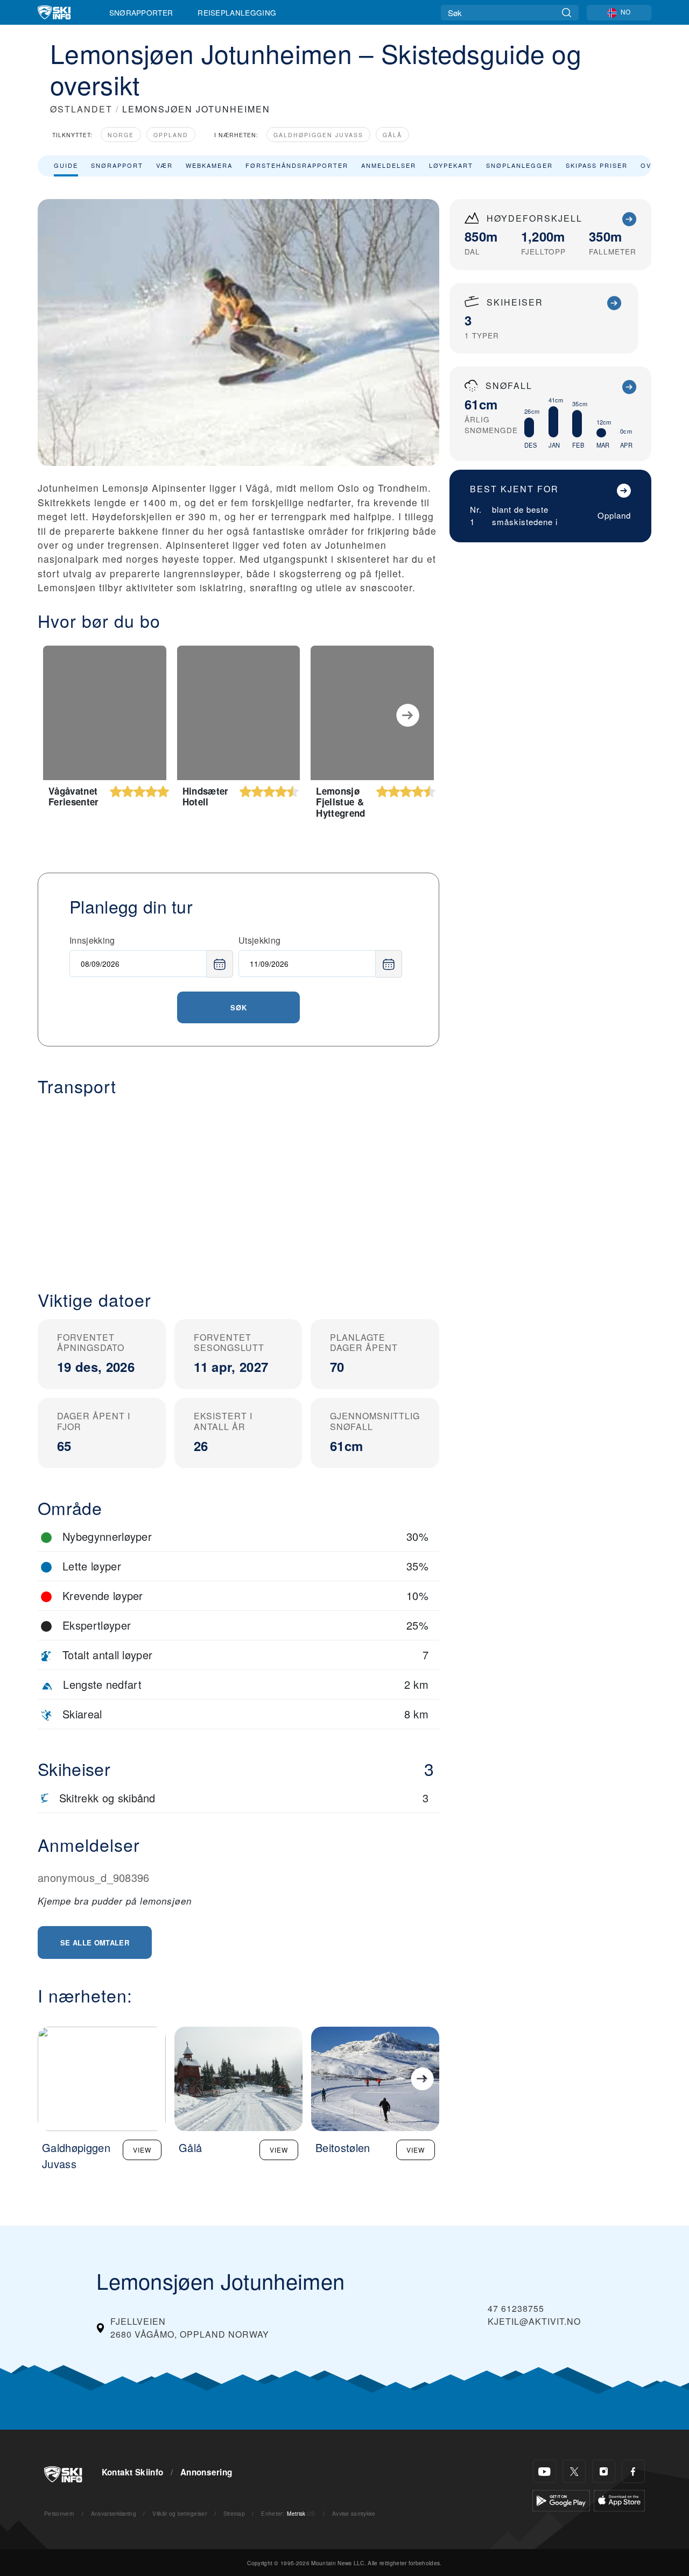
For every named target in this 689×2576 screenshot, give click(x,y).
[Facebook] (633, 2471)
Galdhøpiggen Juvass (318, 135)
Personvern (59, 2513)
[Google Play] (561, 2499)
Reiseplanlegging (237, 12)
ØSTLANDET (81, 109)
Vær (164, 165)
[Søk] (567, 13)
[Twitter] (574, 2471)
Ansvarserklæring (114, 2513)
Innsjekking (92, 940)
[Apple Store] (619, 2499)
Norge (121, 135)
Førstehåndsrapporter (297, 165)
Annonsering (206, 2472)
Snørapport (117, 165)
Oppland (171, 135)
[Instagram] (604, 2471)
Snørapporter (141, 12)
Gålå (392, 135)
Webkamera (209, 165)
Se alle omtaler (95, 1942)
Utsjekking (259, 940)
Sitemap (234, 2513)
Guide (66, 165)
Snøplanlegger (519, 165)
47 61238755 (516, 2308)
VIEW (142, 2150)
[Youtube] (544, 2471)
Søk (239, 1007)
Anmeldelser (389, 165)
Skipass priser (597, 165)
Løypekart (451, 165)
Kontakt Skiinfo (133, 2472)
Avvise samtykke (354, 2513)
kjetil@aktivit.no (534, 2321)
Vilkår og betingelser (180, 2513)
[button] (238, 1185)
